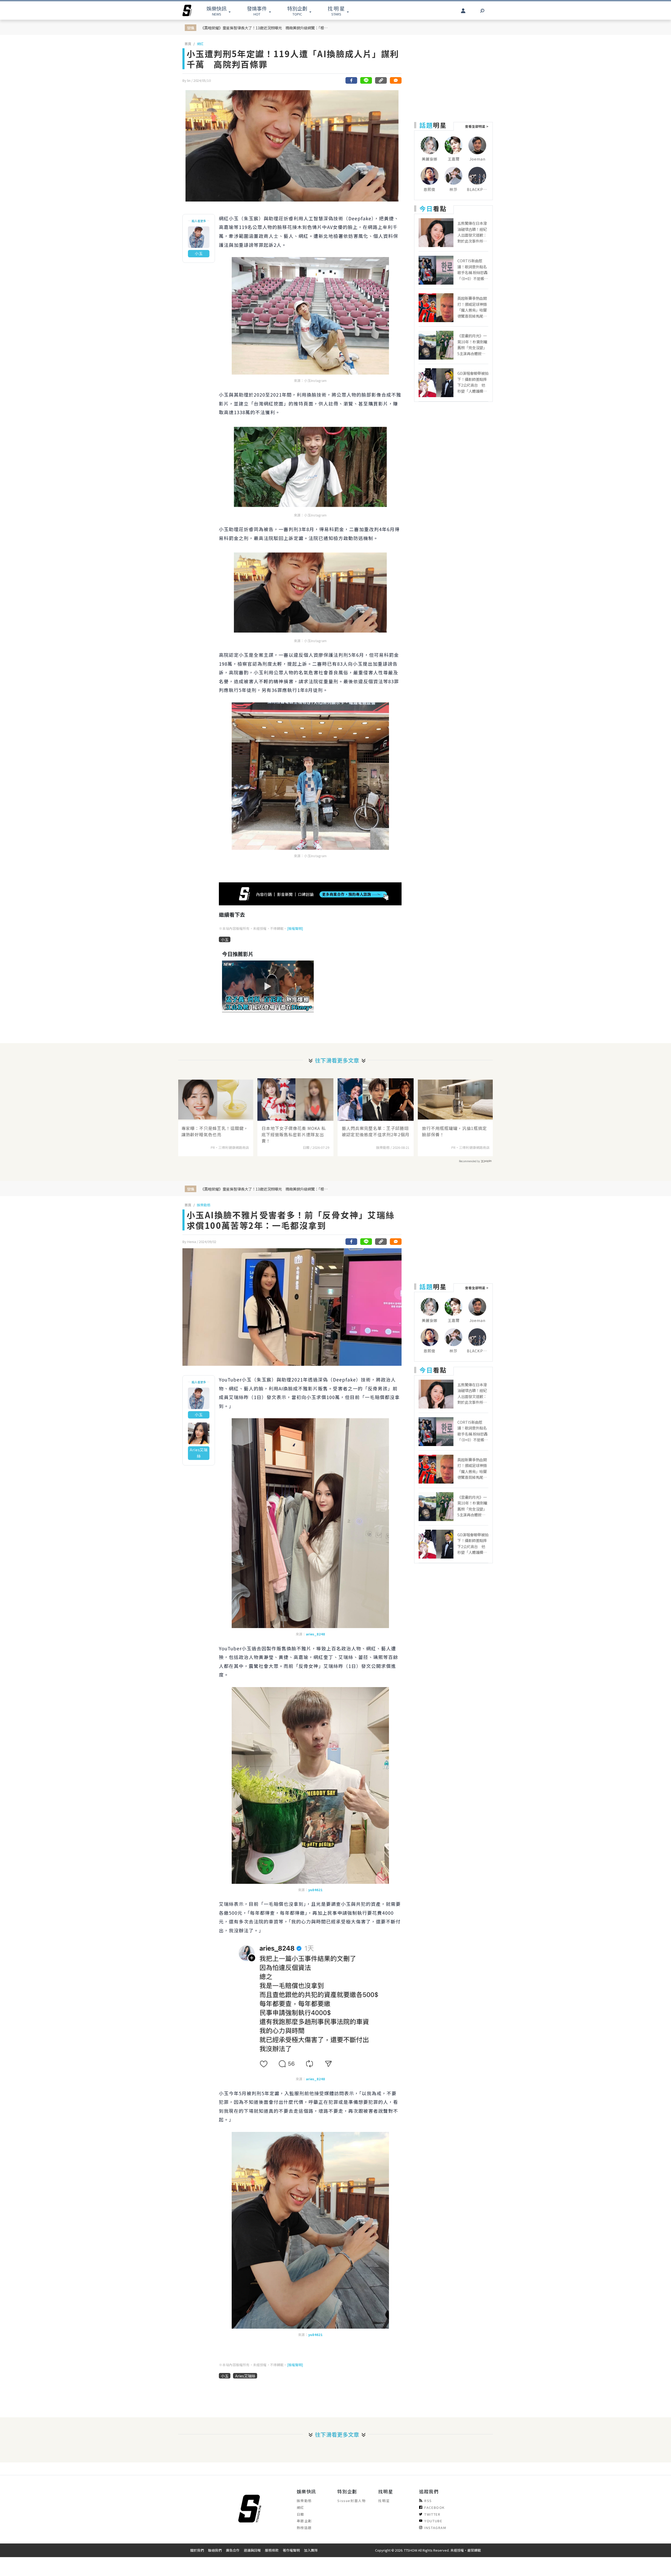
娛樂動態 (204, 1205)
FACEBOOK (435, 2507)
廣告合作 (233, 2550)
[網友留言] (396, 80)
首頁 (188, 44)
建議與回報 (252, 2550)
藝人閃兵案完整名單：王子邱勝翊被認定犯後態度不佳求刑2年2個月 (376, 1131)
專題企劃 (304, 2521)
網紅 (200, 44)
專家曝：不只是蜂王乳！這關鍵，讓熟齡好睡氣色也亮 (215, 1131)
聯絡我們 (215, 2550)
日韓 (301, 2514)
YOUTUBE (433, 2521)
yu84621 (315, 1890)
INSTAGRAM (435, 2528)
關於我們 (197, 2550)
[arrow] (187, 10)
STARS (336, 11)
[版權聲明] (295, 928)
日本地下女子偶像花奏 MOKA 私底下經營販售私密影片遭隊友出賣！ (294, 1134)
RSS (428, 2501)
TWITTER (432, 2514)
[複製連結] (381, 80)
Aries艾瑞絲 (245, 2376)
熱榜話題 (304, 2528)
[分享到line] (366, 80)
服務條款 (272, 2550)
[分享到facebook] (351, 80)
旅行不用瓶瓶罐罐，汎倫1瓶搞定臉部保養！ (454, 1131)
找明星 (384, 2501)
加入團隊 (311, 2550)
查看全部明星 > (477, 126)
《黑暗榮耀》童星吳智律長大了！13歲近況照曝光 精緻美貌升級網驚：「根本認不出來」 (266, 28)
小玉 (225, 939)
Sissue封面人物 (351, 2501)
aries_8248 (315, 1634)
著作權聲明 (291, 2550)
